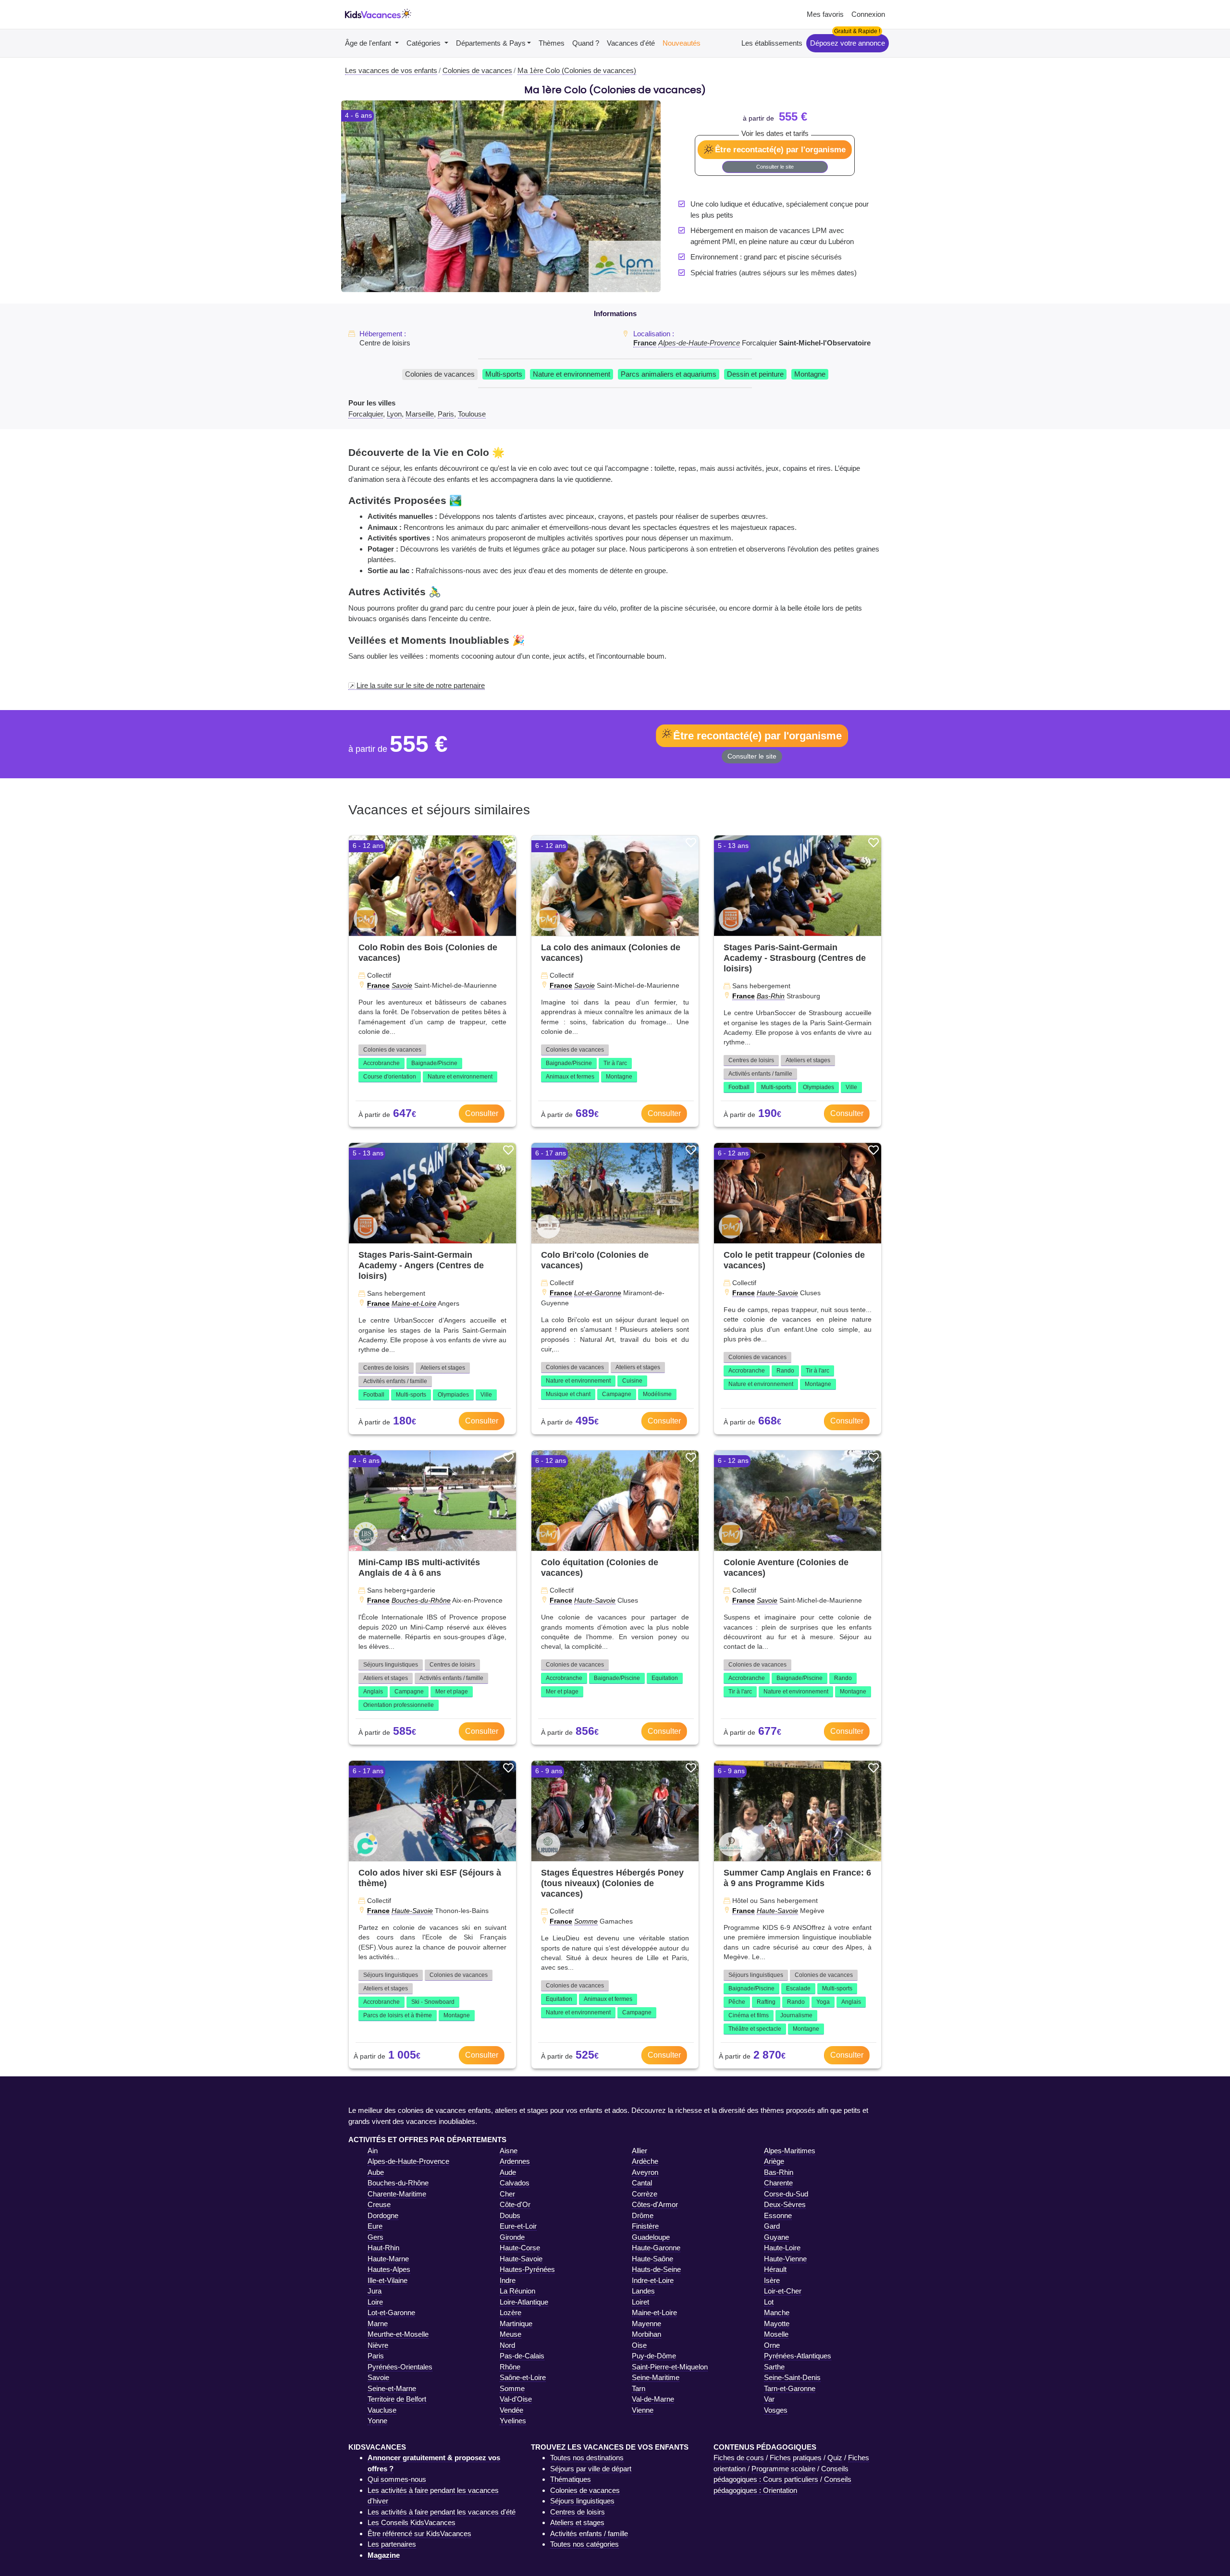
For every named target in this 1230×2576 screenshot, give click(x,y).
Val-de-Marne (653, 2399)
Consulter (482, 1113)
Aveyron (645, 2172)
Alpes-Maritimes (790, 2151)
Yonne (377, 2421)
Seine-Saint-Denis (792, 2377)
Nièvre (378, 2345)
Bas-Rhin (771, 996)
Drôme (643, 2215)
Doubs (510, 2215)
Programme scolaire (783, 2469)
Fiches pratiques (796, 2458)
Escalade (798, 1988)
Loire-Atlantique (524, 2302)
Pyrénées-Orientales (400, 2367)
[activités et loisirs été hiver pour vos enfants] (378, 15)
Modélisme (657, 1394)
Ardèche (645, 2161)
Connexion (868, 14)
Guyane (776, 2237)
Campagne (617, 1394)
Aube (376, 2172)
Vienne (643, 2410)
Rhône (510, 2367)
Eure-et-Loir (518, 2226)
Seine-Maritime (656, 2377)
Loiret (640, 2302)
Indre (508, 2280)
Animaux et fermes (570, 1077)
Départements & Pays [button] (491, 43)
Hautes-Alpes (389, 2269)
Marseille (420, 414)
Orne (772, 2345)
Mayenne (646, 2324)
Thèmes (552, 43)
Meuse (510, 2334)
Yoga (823, 2002)
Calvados (515, 2183)
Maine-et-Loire (414, 1303)
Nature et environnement (572, 374)
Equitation (665, 1678)
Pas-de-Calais (522, 2356)
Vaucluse (382, 2410)
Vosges (776, 2410)
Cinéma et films (749, 2015)
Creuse (379, 2204)
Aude (508, 2172)
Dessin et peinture (755, 374)
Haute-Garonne (656, 2248)
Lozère (510, 2312)
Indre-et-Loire (653, 2280)
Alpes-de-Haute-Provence (699, 343)
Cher (507, 2194)
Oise (639, 2345)
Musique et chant (568, 1394)
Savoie (402, 985)
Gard (772, 2226)
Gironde (512, 2237)
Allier (640, 2151)
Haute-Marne (388, 2259)
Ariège (774, 2161)
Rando (785, 1371)
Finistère (645, 2226)
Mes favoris (825, 14)
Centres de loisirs (751, 1060)
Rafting (766, 2002)
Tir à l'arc (615, 1063)
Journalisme (796, 2015)
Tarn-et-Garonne (790, 2388)
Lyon (394, 414)
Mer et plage (452, 1692)
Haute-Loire (782, 2248)
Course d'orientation (390, 1077)
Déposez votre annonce (848, 43)
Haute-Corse (520, 2248)
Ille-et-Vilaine (387, 2280)
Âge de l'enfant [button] (369, 43)
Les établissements (772, 43)
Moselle (776, 2334)
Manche (777, 2312)
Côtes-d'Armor (655, 2204)
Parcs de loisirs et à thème (398, 2015)
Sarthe (774, 2367)
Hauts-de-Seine (656, 2269)
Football (739, 1087)
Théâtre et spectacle (755, 2029)
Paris (446, 414)
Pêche (737, 2002)
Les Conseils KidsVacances (412, 2522)
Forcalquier (366, 414)
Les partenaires (392, 2544)
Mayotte (777, 2324)
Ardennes (515, 2161)
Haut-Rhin (383, 2248)
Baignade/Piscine (434, 1063)
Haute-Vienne (785, 2259)
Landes (643, 2291)
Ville (851, 1087)
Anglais (373, 1692)
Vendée (511, 2410)
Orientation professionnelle (399, 1705)
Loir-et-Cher (783, 2291)
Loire (375, 2302)
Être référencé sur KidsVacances (419, 2533)
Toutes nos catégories (584, 2544)
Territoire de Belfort (397, 2399)
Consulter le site (775, 167)
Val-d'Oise (516, 2399)
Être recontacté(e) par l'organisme (780, 149)
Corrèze (645, 2194)
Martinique (516, 2324)
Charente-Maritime (397, 2194)
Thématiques (571, 2479)
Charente (778, 2183)
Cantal (642, 2183)
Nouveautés (682, 43)
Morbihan (646, 2334)
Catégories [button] (424, 43)
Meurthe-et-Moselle (398, 2334)
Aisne (509, 2151)
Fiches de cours (739, 2458)
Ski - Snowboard (433, 2002)
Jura (375, 2291)
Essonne (778, 2215)
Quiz (835, 2458)
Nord (507, 2345)
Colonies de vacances (440, 374)
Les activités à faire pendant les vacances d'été (442, 2512)
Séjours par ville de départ (591, 2469)
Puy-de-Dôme (654, 2356)
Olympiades (818, 1087)
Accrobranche (381, 1063)
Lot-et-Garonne (598, 1293)
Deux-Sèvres (785, 2204)
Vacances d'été (631, 43)
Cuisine (632, 1381)
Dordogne (383, 2215)
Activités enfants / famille (760, 1074)
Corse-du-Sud (786, 2194)
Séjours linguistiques (391, 1665)
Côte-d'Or (515, 2204)
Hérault (775, 2269)
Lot (769, 2302)
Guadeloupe (651, 2237)
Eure (375, 2226)
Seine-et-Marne (392, 2388)
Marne (378, 2324)
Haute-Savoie (777, 1293)
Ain (373, 2151)
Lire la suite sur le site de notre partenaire (421, 685)
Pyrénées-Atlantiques (798, 2356)
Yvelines (513, 2421)
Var (769, 2399)
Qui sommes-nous (397, 2479)
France (645, 343)
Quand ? (586, 43)
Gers (375, 2237)
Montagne (810, 374)
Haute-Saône (652, 2259)
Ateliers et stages (808, 1060)
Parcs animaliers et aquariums (669, 374)
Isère (772, 2280)
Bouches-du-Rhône (421, 1600)
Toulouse (472, 414)
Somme (586, 1921)
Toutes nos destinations (587, 2458)
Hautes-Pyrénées (527, 2269)
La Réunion (517, 2291)
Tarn (639, 2388)
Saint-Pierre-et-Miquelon (670, 2367)
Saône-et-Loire (523, 2377)
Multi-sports (504, 374)
